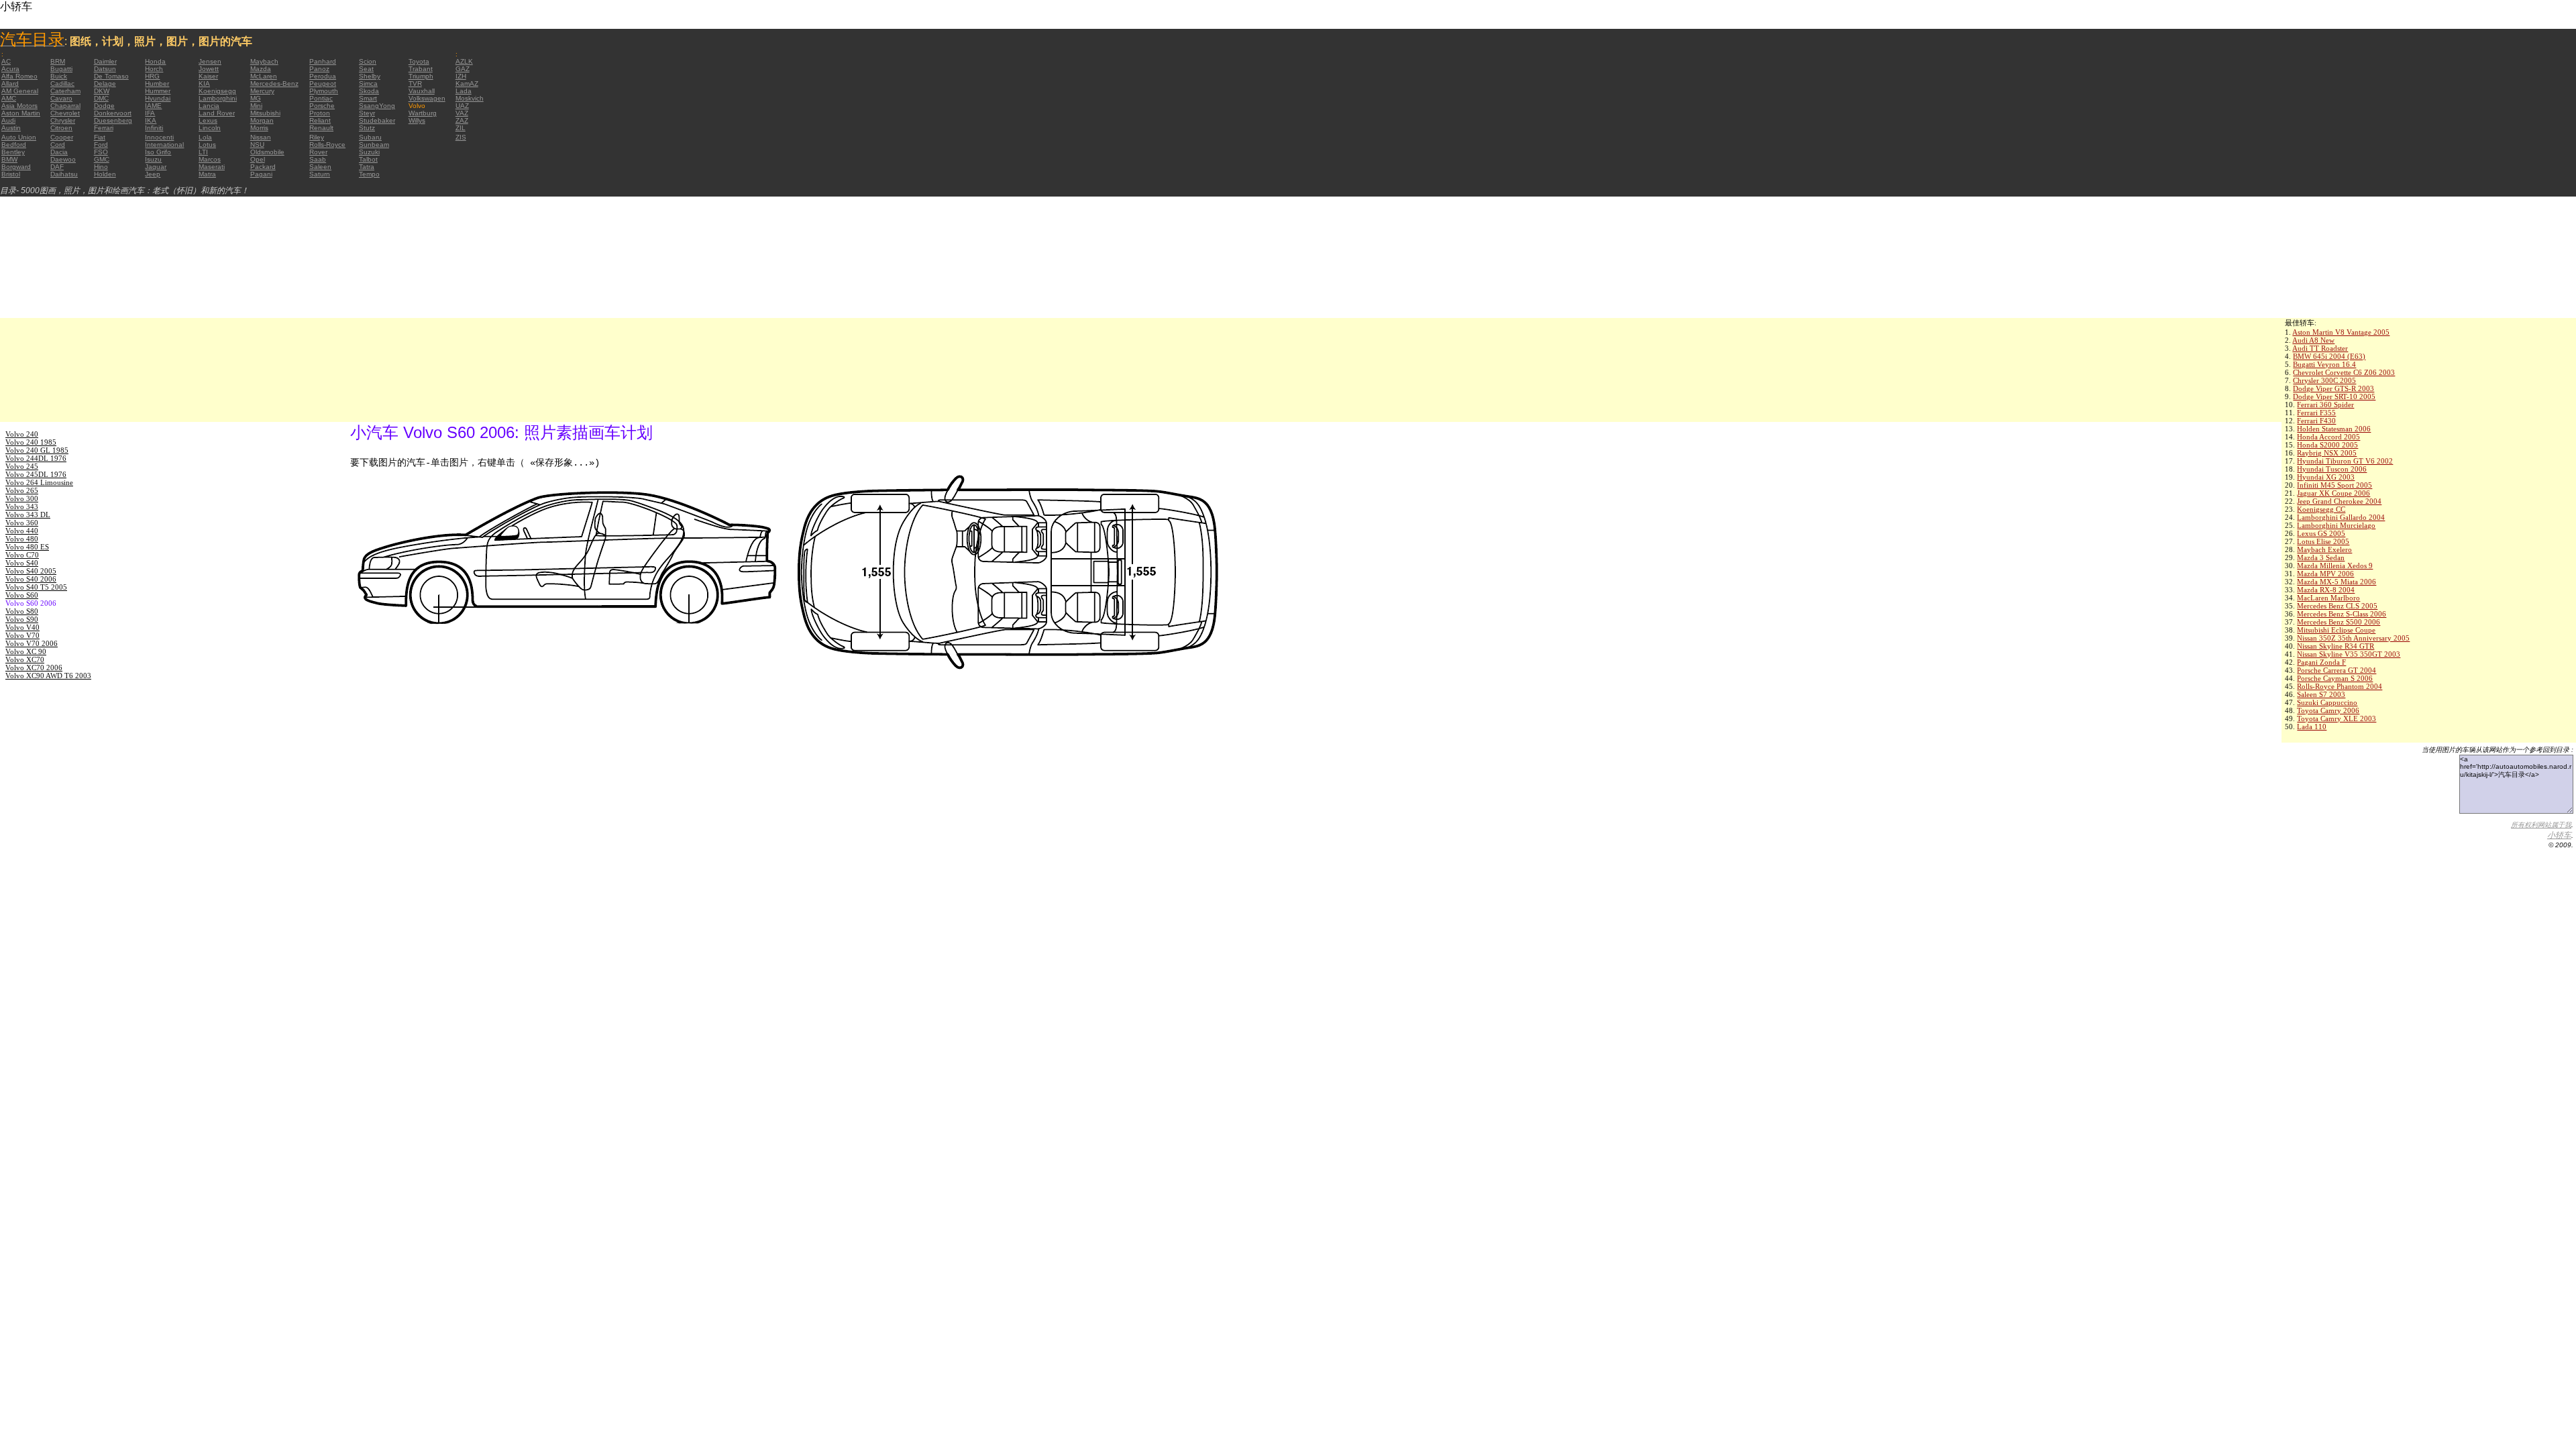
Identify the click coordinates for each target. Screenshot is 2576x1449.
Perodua (323, 76)
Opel (258, 159)
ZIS (461, 137)
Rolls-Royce (327, 145)
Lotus (207, 145)
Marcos (210, 159)
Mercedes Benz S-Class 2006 (2342, 614)
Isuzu (153, 159)
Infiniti (154, 128)
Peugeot (323, 84)
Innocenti (159, 137)
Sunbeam (374, 145)
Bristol (11, 174)
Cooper (62, 137)
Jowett (209, 69)
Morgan (262, 120)
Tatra (367, 167)
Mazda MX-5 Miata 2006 (2337, 582)
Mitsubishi (265, 113)
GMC (102, 159)
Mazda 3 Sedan (2321, 557)
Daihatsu (64, 174)
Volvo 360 (22, 523)
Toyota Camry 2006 (2328, 710)
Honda (155, 61)
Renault (321, 128)
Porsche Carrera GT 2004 (2337, 670)
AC (6, 61)
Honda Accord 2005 (2328, 437)
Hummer (158, 91)
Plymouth (324, 91)
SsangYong (377, 106)
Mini (256, 106)
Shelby (370, 76)
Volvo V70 (22, 635)
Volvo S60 (22, 595)
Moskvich (470, 98)
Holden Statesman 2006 (2334, 429)
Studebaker (377, 120)
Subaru (370, 137)
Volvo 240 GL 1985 (37, 450)
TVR (415, 84)
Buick (59, 76)
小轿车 (2559, 835)
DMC (101, 98)
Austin (11, 128)
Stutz (367, 128)
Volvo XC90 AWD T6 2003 (48, 676)
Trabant (421, 69)
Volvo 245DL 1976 (36, 474)
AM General (20, 91)
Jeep (153, 174)
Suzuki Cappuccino (2327, 702)
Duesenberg (113, 120)
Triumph (421, 76)
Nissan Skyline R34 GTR (2336, 646)
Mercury (262, 91)
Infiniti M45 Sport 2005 (2334, 485)
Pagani (261, 174)
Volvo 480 (22, 539)
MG (256, 98)
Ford (101, 145)
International (164, 145)
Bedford (14, 145)
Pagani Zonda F (2321, 662)
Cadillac (62, 84)
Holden (105, 174)
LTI (203, 152)
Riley (317, 137)
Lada (464, 91)
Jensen (210, 61)
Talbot (368, 159)
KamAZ (467, 84)
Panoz (319, 69)
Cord (58, 145)
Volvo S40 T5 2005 (36, 587)
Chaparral (65, 106)
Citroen (61, 128)
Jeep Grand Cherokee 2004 (2339, 501)
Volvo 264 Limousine (39, 482)
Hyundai (158, 98)
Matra (207, 174)
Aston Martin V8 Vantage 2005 (2341, 332)
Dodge (104, 106)
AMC (9, 98)
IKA (151, 120)
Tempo (369, 174)
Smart (368, 98)
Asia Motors (19, 106)
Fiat (100, 137)
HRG (152, 76)
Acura (10, 69)
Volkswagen (427, 98)
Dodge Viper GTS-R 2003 (2333, 388)
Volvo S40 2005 (31, 571)
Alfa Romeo (19, 76)
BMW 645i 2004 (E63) (2329, 356)
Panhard (323, 61)
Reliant (320, 120)
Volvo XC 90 (26, 651)
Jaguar (156, 167)
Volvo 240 (22, 434)
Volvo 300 (22, 498)
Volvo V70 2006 (32, 643)
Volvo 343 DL (28, 515)
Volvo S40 (22, 563)
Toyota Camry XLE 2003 (2337, 718)
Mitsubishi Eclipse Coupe (2336, 630)
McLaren (264, 76)
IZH (461, 76)
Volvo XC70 (25, 659)
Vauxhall (422, 91)
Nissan (261, 137)
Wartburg (423, 113)
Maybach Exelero (2324, 549)
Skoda (369, 91)
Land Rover (217, 113)
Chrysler (63, 120)
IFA (150, 113)
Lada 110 (2312, 727)
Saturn (320, 174)
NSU (257, 145)
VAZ (462, 113)
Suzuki (369, 152)
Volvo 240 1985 (31, 442)
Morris (259, 128)
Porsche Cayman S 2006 (2335, 678)
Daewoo (63, 159)
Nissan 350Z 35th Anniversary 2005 (2353, 638)
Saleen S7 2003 (2321, 694)
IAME (153, 106)
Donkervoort (113, 113)
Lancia (209, 106)
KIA (204, 84)
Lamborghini (218, 98)
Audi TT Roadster (2320, 348)
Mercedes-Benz (274, 84)
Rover (318, 152)
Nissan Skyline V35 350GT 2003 (2349, 654)
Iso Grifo (158, 152)
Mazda (261, 69)
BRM (58, 61)
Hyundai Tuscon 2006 (2332, 469)
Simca (368, 84)
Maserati (212, 167)
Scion (368, 61)
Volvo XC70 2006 (34, 667)
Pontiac (321, 98)
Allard (10, 84)
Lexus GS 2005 (2321, 533)
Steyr (367, 113)
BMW (9, 159)
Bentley (13, 152)
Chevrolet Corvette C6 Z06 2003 (2344, 372)
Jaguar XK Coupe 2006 (2333, 493)
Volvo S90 (22, 619)
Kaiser (208, 76)
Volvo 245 (22, 466)
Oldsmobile (267, 152)
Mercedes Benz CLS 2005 (2337, 606)
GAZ (463, 69)
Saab (318, 159)
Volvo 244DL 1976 (36, 458)
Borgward (16, 167)
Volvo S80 (22, 611)
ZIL (461, 128)
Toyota (419, 61)
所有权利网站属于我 (2541, 825)
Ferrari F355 (2316, 413)
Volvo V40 (22, 627)
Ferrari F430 (2316, 421)
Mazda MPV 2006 (2325, 574)
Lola (205, 137)
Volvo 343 (22, 506)
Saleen (320, 167)
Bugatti (61, 69)
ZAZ (462, 120)
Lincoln (210, 128)
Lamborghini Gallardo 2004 (2341, 517)
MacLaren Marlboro (2328, 598)
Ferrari (104, 128)
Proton (320, 113)
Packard (263, 167)
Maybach (264, 61)
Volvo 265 (22, 490)
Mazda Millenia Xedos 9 (2335, 566)
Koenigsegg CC (2321, 509)
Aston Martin (21, 113)
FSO (101, 152)
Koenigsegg (217, 91)
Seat (366, 69)
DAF (57, 167)
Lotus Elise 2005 (2323, 541)
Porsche (322, 106)
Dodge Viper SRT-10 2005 (2334, 396)
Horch (154, 69)
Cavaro (61, 98)
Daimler (105, 61)
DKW (102, 91)
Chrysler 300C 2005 (2324, 380)
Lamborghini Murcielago (2336, 525)
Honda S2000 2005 (2327, 445)
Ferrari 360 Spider (2325, 405)
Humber (157, 84)
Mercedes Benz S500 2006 (2339, 622)
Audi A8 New (2313, 340)
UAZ (462, 106)
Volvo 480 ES (27, 547)
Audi (8, 120)
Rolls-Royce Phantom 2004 (2340, 686)
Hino (101, 167)
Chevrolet (65, 113)
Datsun (105, 69)
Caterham (65, 91)
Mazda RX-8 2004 (2326, 590)
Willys (417, 120)
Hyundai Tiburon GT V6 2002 (2345, 461)
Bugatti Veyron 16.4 (2324, 364)
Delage (105, 84)
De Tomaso (111, 76)
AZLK (464, 61)
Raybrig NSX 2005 (2327, 453)
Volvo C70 (22, 555)
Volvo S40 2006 (31, 579)
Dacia (59, 152)
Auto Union (19, 137)
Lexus (208, 120)
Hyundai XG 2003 (2326, 477)
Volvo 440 (22, 531)
